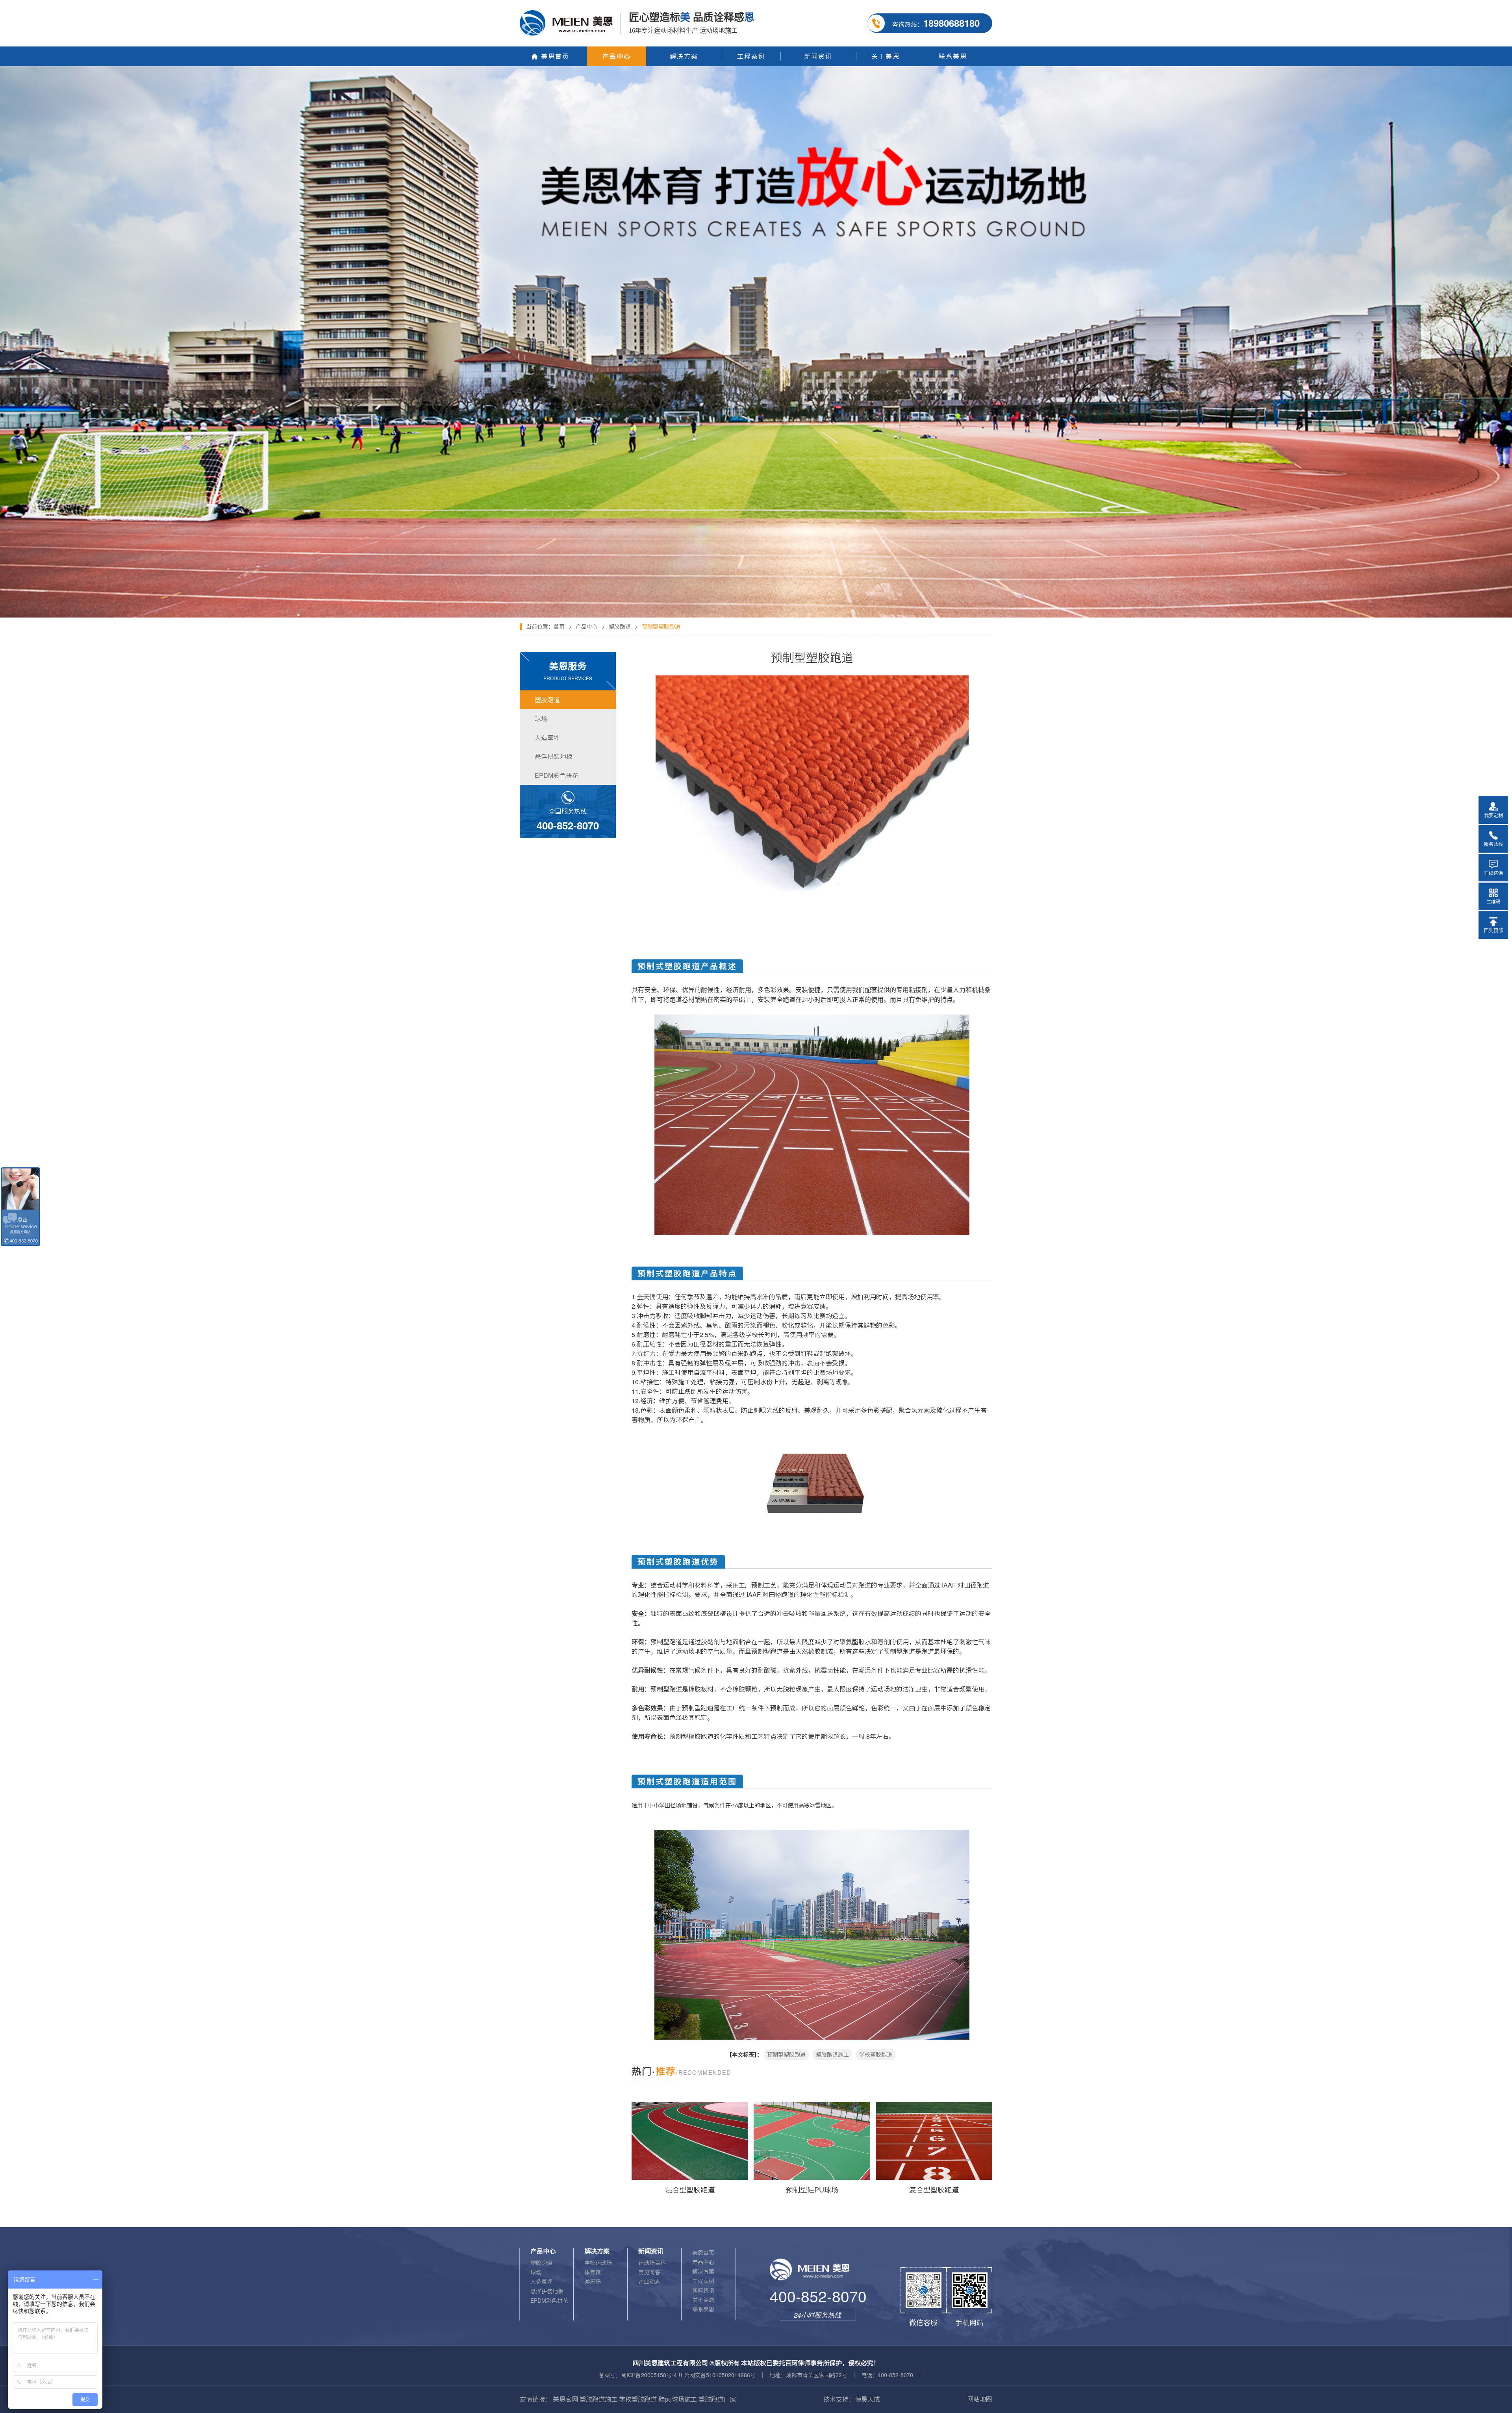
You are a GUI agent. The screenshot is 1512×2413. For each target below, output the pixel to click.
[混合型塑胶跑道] (690, 2141)
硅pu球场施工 (678, 2399)
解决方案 (703, 2272)
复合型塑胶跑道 (934, 2190)
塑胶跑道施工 (832, 2055)
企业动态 (649, 2282)
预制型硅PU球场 (812, 2190)
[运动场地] (756, 69)
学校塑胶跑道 (876, 2055)
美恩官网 (565, 2399)
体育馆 (593, 2272)
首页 (559, 627)
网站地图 (980, 2399)
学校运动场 (598, 2263)
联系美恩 (703, 2309)
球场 (536, 2272)
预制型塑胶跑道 (786, 2055)
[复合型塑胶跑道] (934, 2141)
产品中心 (587, 627)
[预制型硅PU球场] (812, 2141)
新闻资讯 (703, 2291)
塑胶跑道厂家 (717, 2399)
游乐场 (593, 2282)
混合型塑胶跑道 (690, 2190)
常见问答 (649, 2272)
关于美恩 (703, 2300)
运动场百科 (652, 2263)
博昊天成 (867, 2399)
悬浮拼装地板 (547, 2291)
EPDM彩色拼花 (549, 2301)
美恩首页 (703, 2253)
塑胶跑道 (620, 627)
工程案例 (703, 2281)
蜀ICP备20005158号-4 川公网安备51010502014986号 (688, 2375)
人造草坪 (541, 2282)
